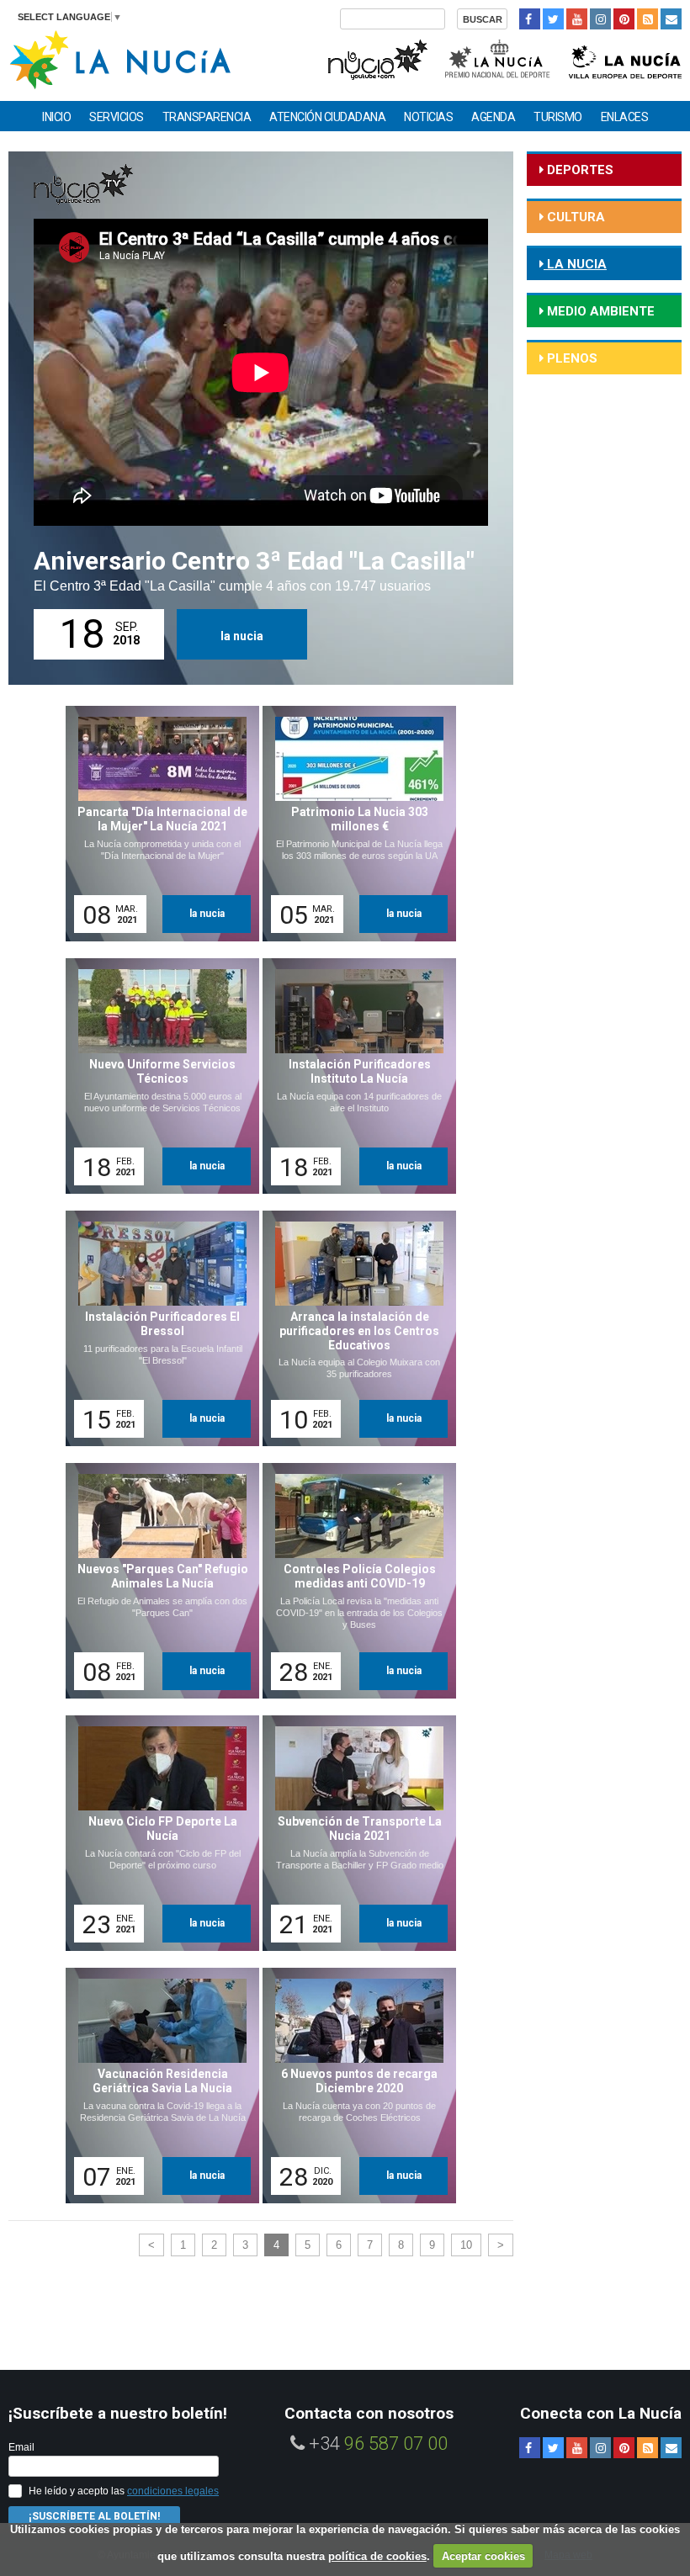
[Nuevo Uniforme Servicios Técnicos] (157, 1076)
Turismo (558, 117)
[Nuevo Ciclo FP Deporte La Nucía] (157, 1833)
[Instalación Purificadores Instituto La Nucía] (353, 1076)
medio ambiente (599, 311)
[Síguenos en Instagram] (600, 19)
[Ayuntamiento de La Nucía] (120, 58)
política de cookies (377, 2556)
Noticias (428, 117)
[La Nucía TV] (377, 58)
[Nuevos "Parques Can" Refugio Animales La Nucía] (157, 1581)
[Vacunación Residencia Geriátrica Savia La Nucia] (157, 2086)
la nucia (242, 636)
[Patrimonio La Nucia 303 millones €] (353, 824)
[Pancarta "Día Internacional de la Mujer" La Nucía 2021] (157, 824)
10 (466, 2245)
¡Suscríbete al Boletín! (94, 2516)
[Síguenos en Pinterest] (624, 19)
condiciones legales (173, 2491)
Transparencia (207, 117)
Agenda (493, 117)
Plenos (571, 358)
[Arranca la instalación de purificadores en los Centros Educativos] (353, 1328)
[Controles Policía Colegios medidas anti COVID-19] (353, 1581)
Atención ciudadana (327, 117)
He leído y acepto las (124, 2491)
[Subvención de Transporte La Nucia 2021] (353, 1833)
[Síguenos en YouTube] (577, 19)
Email (21, 2447)
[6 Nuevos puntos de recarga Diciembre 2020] (353, 2086)
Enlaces (625, 117)
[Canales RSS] (648, 19)
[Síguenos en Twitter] (553, 19)
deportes (579, 170)
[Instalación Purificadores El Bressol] (157, 1328)
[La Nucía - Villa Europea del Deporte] (625, 58)
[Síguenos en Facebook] (530, 19)
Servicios (117, 117)
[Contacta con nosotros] (671, 19)
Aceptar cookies (483, 2556)
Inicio (56, 117)
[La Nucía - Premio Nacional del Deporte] (499, 58)
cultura (574, 217)
